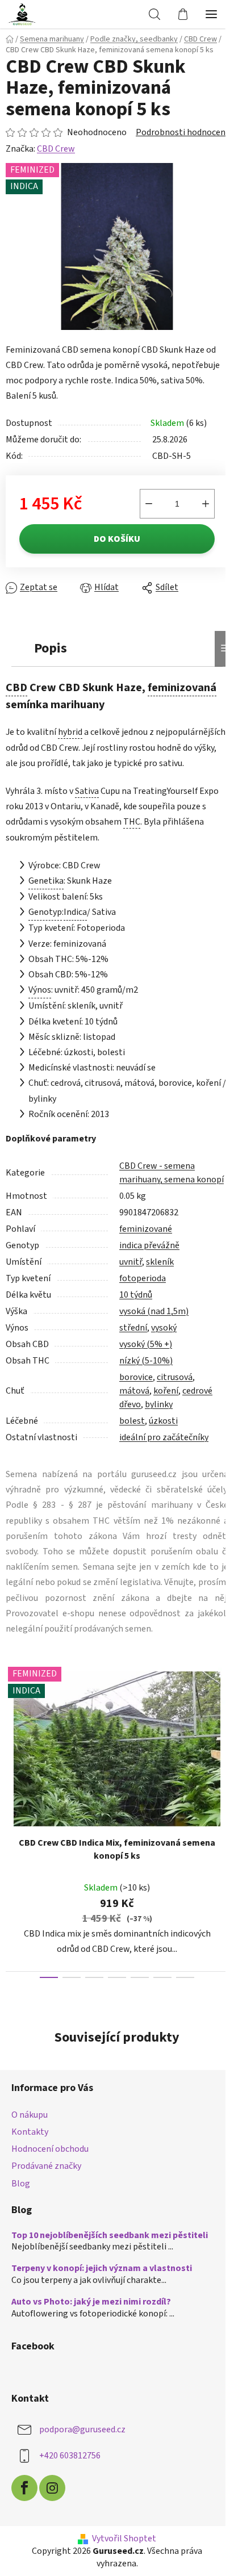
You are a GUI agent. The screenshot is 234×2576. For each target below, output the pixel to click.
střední (133, 1328)
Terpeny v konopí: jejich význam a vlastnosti (102, 2269)
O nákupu (30, 2115)
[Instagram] (52, 2488)
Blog (21, 2184)
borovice (136, 1377)
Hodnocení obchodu (50, 2149)
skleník (160, 1262)
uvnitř (131, 1262)
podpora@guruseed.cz (82, 2429)
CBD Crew (56, 149)
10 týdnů (136, 1295)
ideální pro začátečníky (164, 1437)
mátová (134, 1391)
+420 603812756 (70, 2456)
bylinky (159, 1404)
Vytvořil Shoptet (124, 2539)
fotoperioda (143, 1278)
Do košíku (117, 539)
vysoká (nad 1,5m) (154, 1311)
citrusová (175, 1377)
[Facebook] (24, 2488)
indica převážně (149, 1245)
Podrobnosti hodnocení (182, 132)
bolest (132, 1421)
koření (166, 1391)
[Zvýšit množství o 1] (206, 504)
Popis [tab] (51, 648)
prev (12, 1735)
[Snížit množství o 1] (149, 504)
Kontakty (30, 2132)
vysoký (164, 1328)
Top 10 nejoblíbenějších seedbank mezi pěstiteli (110, 2236)
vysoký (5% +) (146, 1344)
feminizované (146, 1229)
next (222, 1735)
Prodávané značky (46, 2166)
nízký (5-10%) (146, 1361)
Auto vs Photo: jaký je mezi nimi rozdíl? (91, 2302)
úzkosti (163, 1421)
